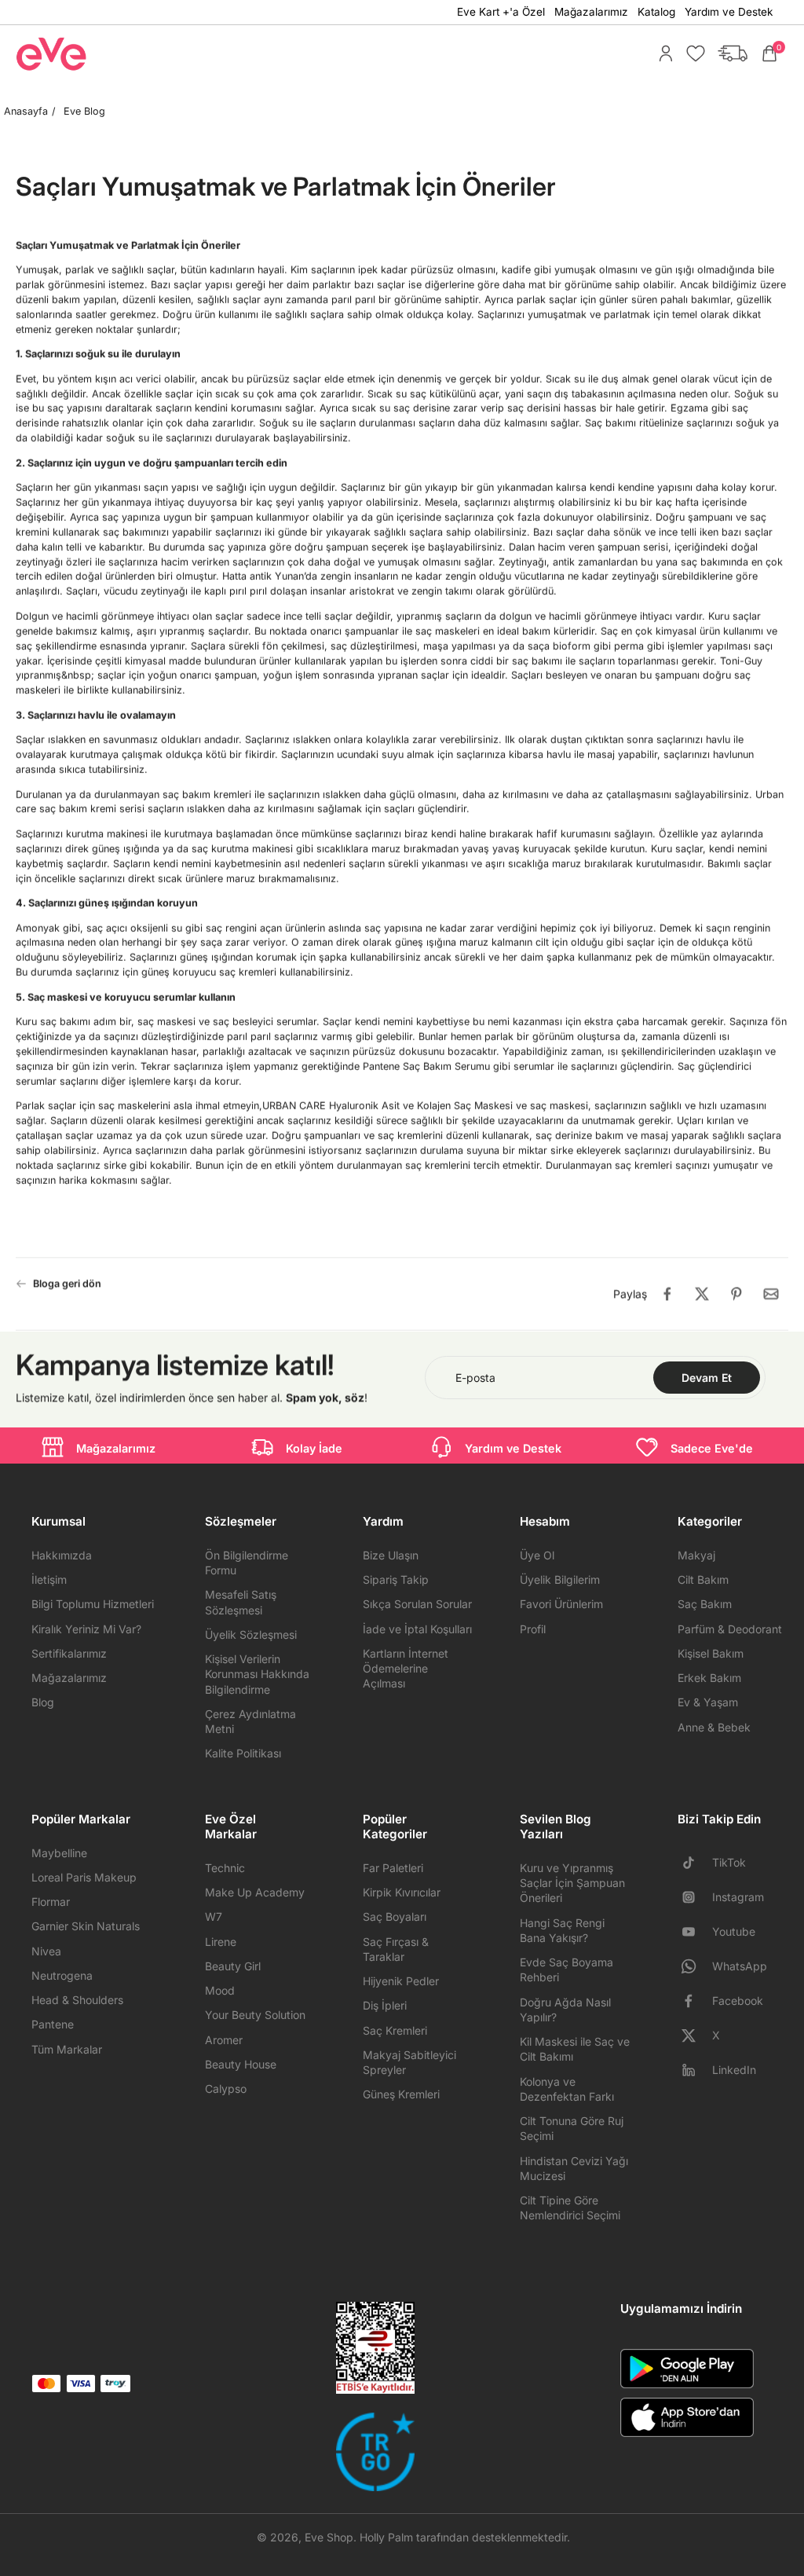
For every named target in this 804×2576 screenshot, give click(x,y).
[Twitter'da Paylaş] (702, 1294)
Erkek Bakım (709, 1678)
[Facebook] (695, 2001)
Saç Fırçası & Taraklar (396, 1949)
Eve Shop (329, 2537)
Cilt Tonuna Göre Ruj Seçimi (572, 2128)
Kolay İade (314, 1448)
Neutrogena (62, 1975)
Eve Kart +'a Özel (501, 12)
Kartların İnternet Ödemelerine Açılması (406, 1669)
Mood (220, 1990)
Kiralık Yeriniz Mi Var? (86, 1629)
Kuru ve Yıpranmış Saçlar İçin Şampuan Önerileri (572, 1883)
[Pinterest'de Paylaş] (736, 1294)
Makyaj (696, 1555)
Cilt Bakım (703, 1579)
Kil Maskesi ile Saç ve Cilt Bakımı (575, 2049)
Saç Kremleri (395, 2030)
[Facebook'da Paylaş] (667, 1294)
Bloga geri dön (67, 1283)
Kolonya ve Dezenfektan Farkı (567, 2089)
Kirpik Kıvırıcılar (402, 1892)
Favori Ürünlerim (561, 1604)
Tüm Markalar (67, 2049)
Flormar (51, 1902)
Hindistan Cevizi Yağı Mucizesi (574, 2168)
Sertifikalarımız (69, 1653)
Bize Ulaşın (391, 1555)
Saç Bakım (705, 1604)
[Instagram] (695, 1897)
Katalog (656, 12)
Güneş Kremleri (401, 2094)
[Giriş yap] (662, 53)
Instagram (738, 1897)
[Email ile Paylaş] (771, 1294)
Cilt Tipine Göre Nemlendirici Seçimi (570, 2208)
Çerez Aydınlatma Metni (250, 1721)
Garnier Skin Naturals (86, 1926)
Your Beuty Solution (255, 2015)
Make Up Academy (255, 1892)
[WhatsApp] (695, 1966)
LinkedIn (734, 2070)
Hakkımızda (62, 1555)
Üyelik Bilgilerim (560, 1579)
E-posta (475, 1378)
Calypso (226, 2089)
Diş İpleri (385, 2005)
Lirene (221, 1942)
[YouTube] (695, 1932)
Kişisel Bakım (711, 1653)
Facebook (738, 2001)
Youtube (734, 1931)
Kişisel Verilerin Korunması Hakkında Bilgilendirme (257, 1674)
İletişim (49, 1579)
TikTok (729, 1862)
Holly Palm (386, 2537)
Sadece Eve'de (712, 1448)
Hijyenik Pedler (401, 1981)
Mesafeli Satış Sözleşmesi (241, 1602)
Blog (43, 1702)
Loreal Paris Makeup (84, 1877)
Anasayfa (26, 111)
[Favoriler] (692, 53)
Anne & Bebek (714, 1727)
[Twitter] (695, 2036)
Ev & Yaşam (708, 1702)
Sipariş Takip (396, 1579)
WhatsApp (740, 1966)
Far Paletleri (393, 1868)
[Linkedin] (695, 2070)
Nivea (46, 1951)
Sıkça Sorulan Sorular (417, 1604)
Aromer (224, 2040)
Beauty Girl (233, 1966)
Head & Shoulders (77, 2000)
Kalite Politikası (243, 1753)
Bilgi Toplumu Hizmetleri (93, 1604)
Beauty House (241, 2064)
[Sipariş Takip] (729, 53)
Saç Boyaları (395, 1916)
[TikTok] (695, 1863)
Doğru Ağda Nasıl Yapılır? (565, 2010)
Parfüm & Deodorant (730, 1629)
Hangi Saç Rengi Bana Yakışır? (562, 1930)
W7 (214, 1916)
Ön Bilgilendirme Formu (247, 1563)
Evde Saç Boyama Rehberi (566, 1970)
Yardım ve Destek (729, 12)
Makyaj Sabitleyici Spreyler (409, 2062)
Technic (225, 1868)
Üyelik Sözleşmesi (251, 1634)
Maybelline (59, 1853)
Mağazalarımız (591, 12)
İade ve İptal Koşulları (417, 1629)
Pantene (53, 2024)
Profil (533, 1629)
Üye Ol (537, 1555)
